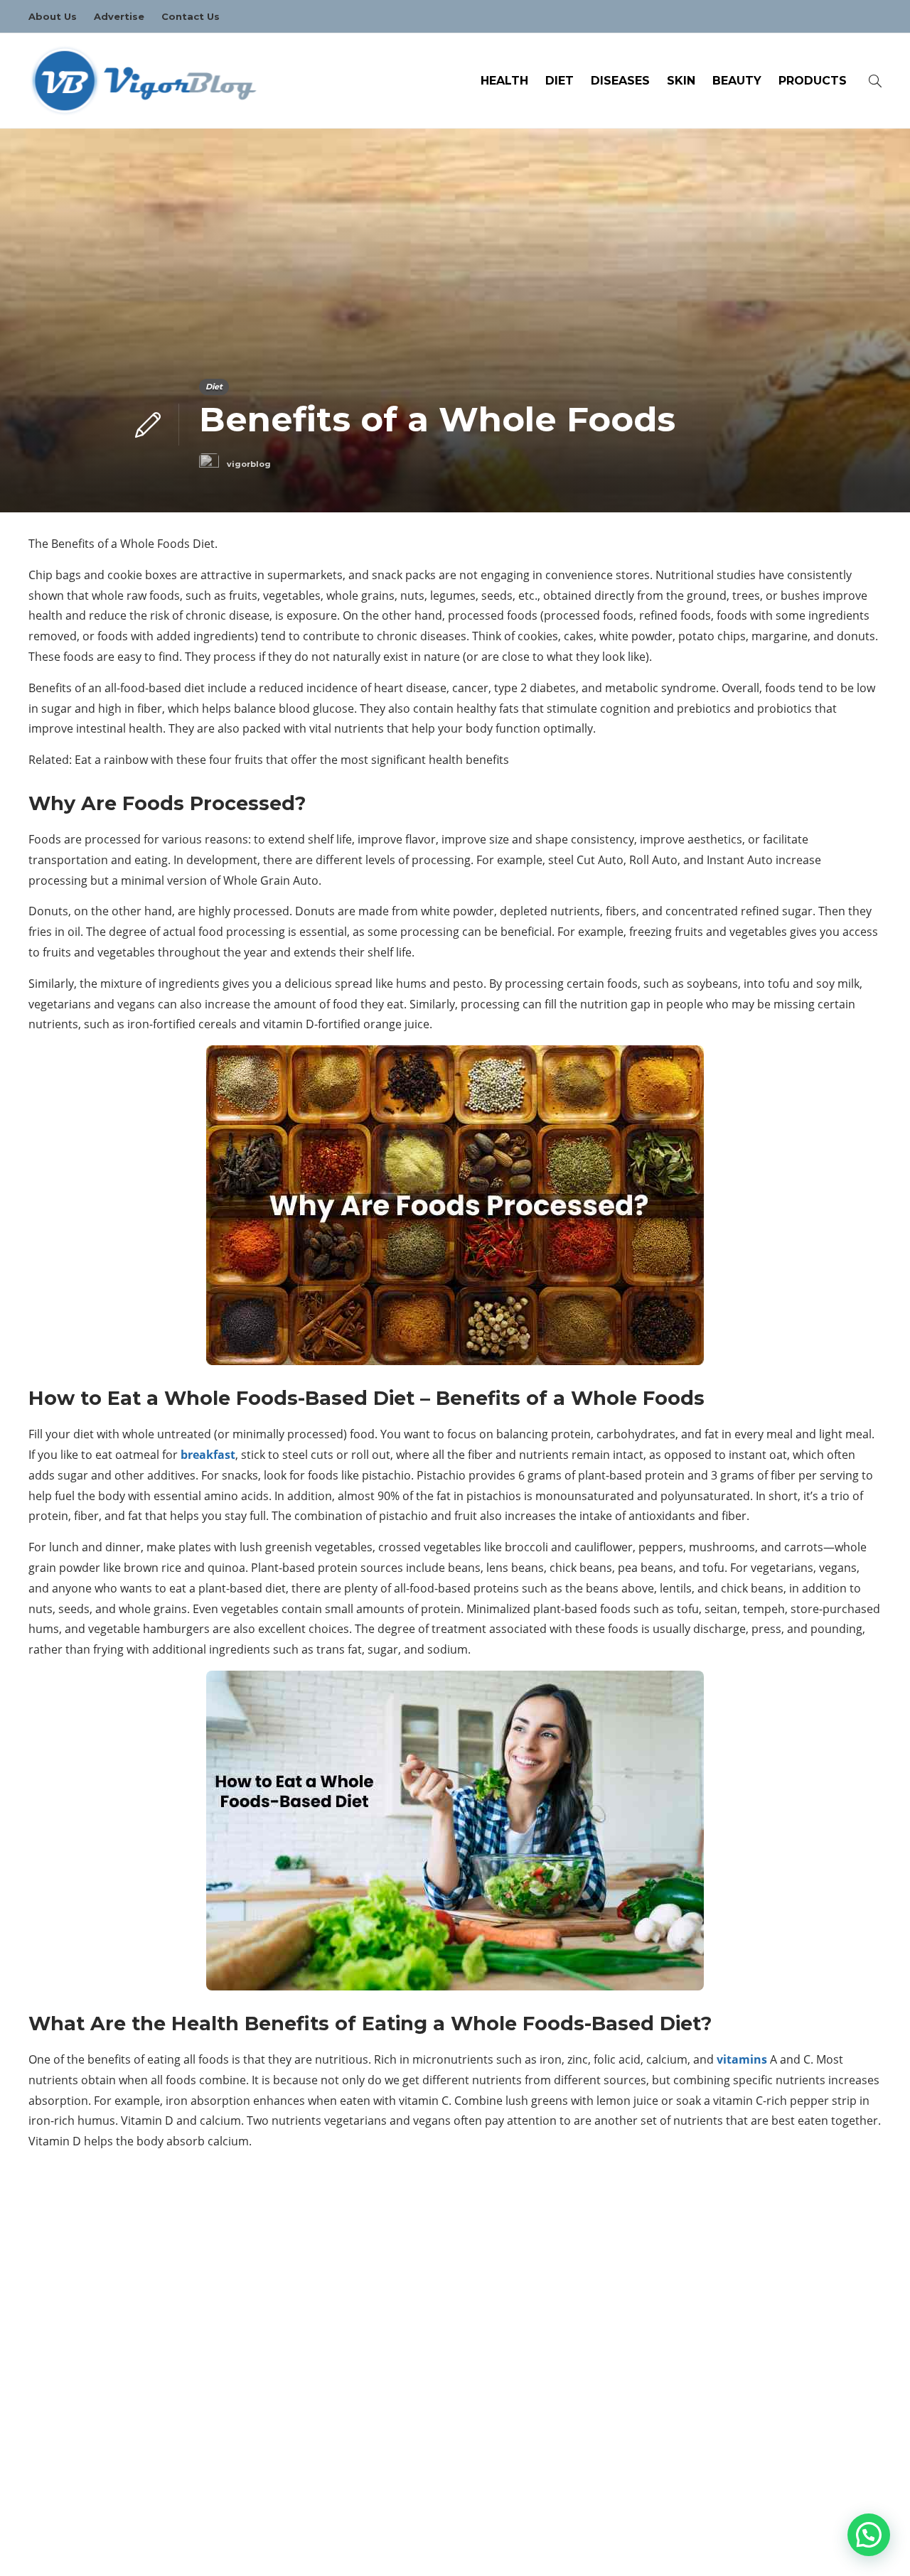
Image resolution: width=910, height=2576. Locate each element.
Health (504, 81)
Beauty (737, 81)
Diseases (620, 81)
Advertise (119, 16)
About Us (53, 16)
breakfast (208, 1455)
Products (813, 81)
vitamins (742, 2059)
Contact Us (191, 16)
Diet (560, 81)
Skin (681, 81)
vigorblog (249, 464)
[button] (869, 2535)
